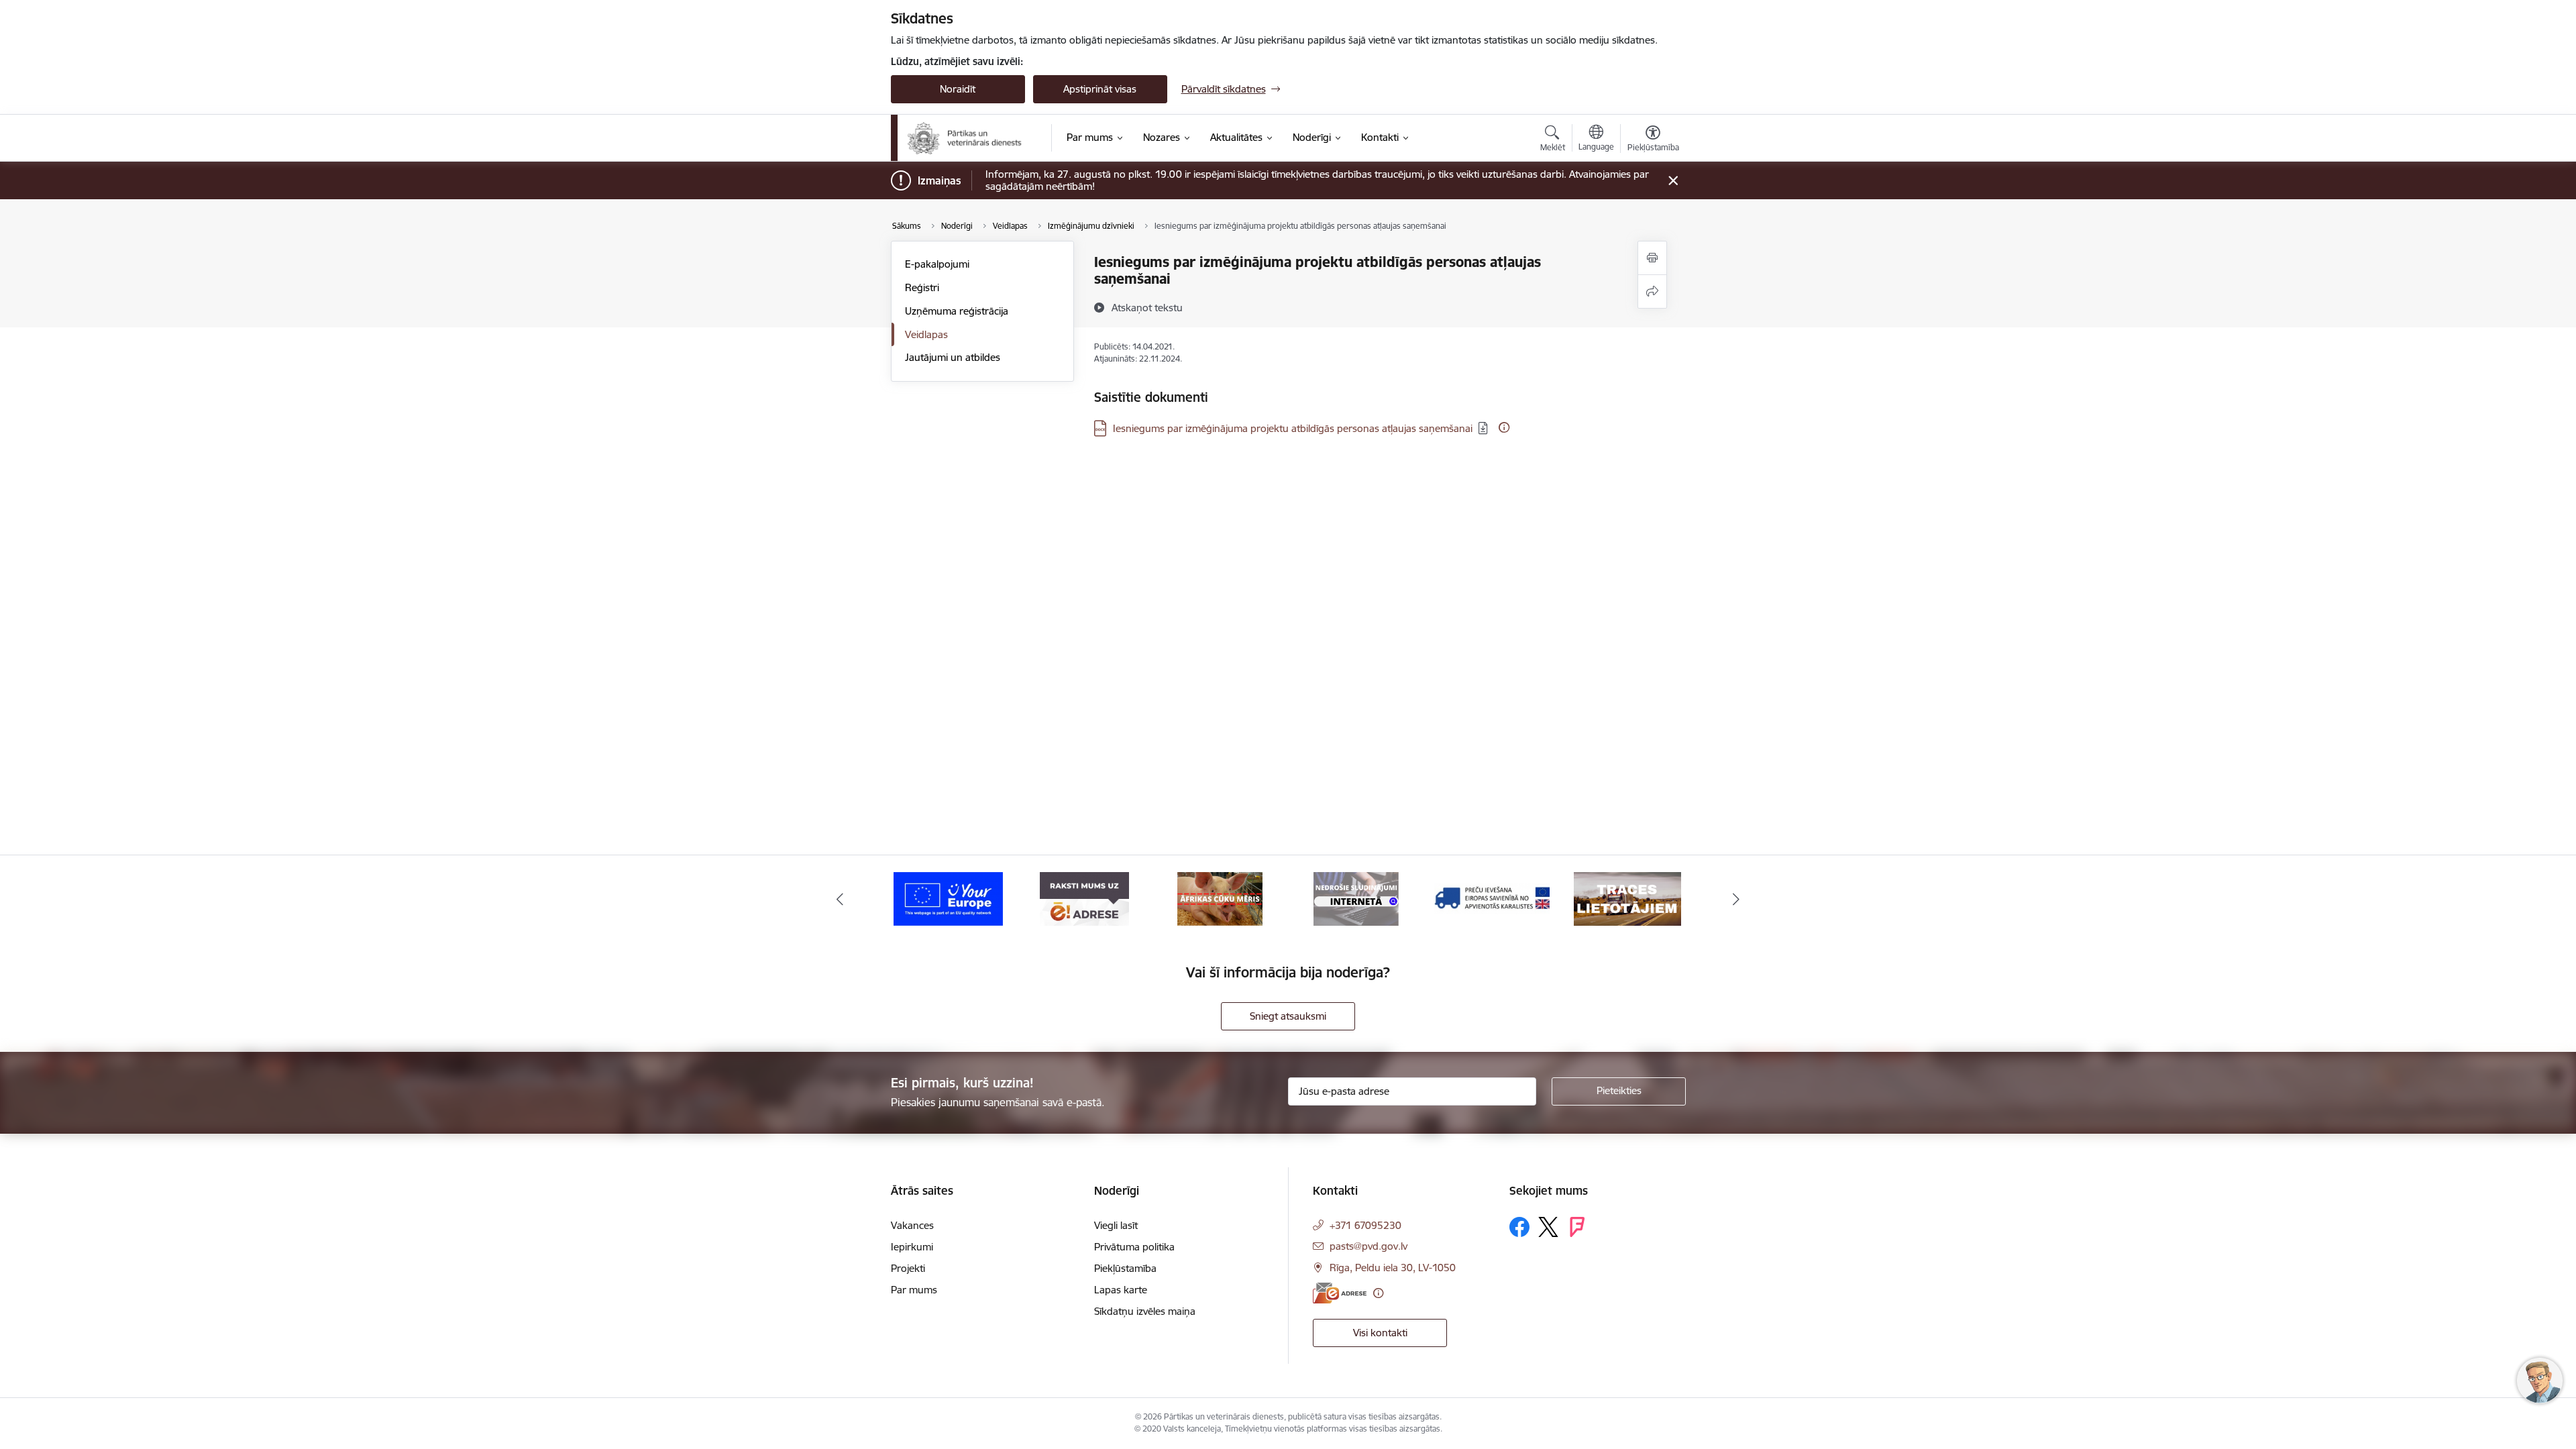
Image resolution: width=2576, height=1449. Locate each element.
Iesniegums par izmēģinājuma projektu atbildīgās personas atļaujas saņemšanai (1293, 428)
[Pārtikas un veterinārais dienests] (970, 138)
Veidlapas (926, 334)
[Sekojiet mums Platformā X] (1548, 1227)
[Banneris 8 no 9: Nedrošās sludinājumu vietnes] (1220, 898)
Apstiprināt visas (1100, 89)
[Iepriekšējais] (840, 899)
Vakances (912, 1225)
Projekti (908, 1268)
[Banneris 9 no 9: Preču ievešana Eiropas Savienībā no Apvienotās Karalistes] (1356, 898)
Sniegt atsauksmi (1288, 1016)
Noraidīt (958, 89)
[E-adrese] (1340, 1293)
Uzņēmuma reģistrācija (957, 311)
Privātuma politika (1134, 1247)
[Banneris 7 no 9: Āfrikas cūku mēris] (1084, 898)
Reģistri (922, 287)
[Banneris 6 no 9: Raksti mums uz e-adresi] (948, 898)
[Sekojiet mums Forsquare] (1577, 1227)
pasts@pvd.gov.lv (1368, 1246)
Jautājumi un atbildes (953, 357)
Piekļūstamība (1125, 1268)
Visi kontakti (1380, 1333)
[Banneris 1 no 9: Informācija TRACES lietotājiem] (1492, 898)
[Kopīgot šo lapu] (1652, 291)
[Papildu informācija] (1504, 427)
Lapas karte (1121, 1290)
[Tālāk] (1737, 899)
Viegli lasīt (1116, 1225)
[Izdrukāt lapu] (1652, 258)
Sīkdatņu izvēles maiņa (1145, 1311)
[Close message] (1673, 181)
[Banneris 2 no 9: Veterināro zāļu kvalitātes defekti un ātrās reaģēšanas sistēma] (1627, 898)
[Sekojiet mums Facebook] (1519, 1227)
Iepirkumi (912, 1247)
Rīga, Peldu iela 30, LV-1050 (1393, 1268)
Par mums (914, 1290)
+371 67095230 (1365, 1225)
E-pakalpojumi (937, 264)
